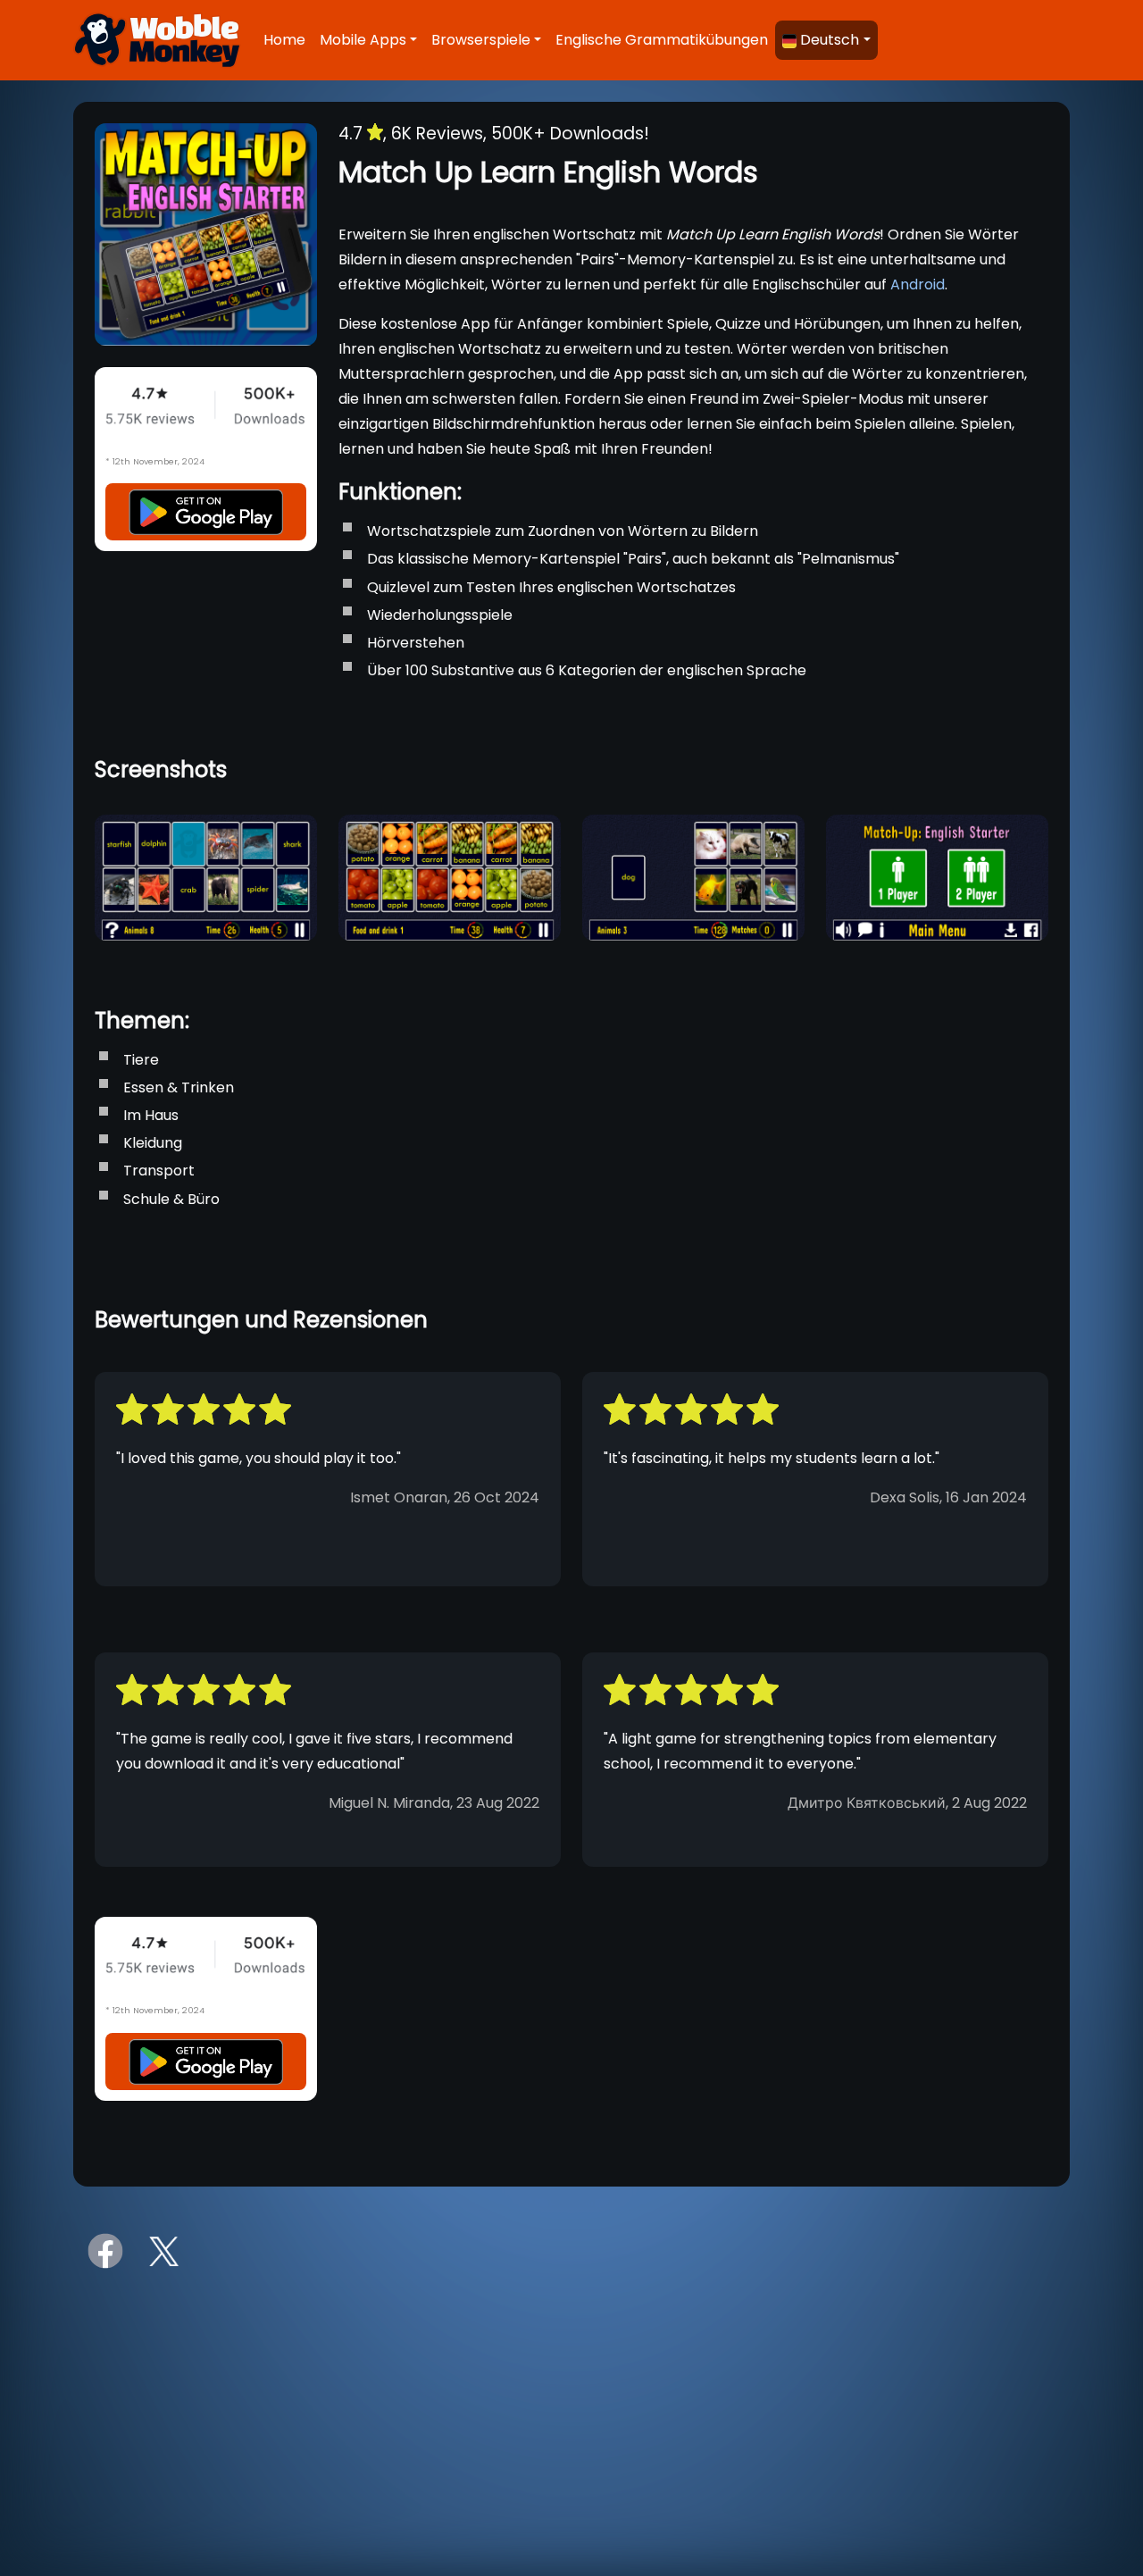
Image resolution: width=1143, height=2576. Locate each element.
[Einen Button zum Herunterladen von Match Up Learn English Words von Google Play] (206, 511)
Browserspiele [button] (481, 40)
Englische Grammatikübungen (662, 40)
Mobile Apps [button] (363, 40)
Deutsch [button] (830, 40)
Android (918, 284)
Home (284, 40)
